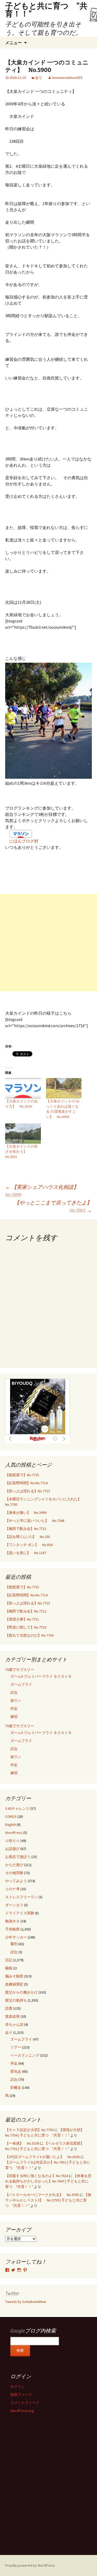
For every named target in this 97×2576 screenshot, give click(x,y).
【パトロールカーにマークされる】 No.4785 (42, 2195)
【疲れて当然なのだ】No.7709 (29, 1635)
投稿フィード (21, 2395)
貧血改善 (12, 2016)
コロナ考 (12, 1889)
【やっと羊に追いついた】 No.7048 (35, 1521)
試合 (14, 1692)
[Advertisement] (48, 943)
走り (39, 78)
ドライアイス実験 (20, 1913)
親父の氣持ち (16, 2000)
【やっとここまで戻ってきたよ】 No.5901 (53, 1206)
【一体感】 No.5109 (22, 2143)
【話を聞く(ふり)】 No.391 (28, 1537)
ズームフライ (21, 1684)
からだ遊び (14, 1865)
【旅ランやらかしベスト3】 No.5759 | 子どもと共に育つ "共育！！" (48, 2200)
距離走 (16, 2087)
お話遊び (12, 1849)
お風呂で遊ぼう (18, 1857)
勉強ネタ (12, 1921)
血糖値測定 (14, 1984)
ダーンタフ (14, 1905)
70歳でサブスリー (20, 1670)
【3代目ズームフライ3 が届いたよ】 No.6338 (42, 2157)
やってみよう (16, 1881)
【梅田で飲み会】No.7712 (26, 1529)
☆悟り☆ (12, 1841)
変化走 (16, 2071)
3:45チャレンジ (17, 1808)
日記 (9, 1960)
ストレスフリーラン (21, 1897)
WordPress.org (22, 2411)
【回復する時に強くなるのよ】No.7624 (37, 2176)
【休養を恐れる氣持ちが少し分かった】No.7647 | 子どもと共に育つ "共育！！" (48, 2181)
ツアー (16, 2047)
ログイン (18, 2387)
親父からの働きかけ (21, 1992)
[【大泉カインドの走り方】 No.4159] (23, 1088)
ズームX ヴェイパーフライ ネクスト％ (41, 1676)
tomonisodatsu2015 (67, 78)
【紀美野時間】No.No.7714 (26, 1483)
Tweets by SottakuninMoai (26, 2302)
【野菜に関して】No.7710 (26, 1627)
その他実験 (14, 1873)
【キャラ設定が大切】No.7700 (29, 2130)
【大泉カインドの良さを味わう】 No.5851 (21, 1151)
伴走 (14, 1709)
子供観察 (12, 1929)
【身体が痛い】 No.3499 (26, 1513)
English (11, 1825)
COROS (11, 1816)
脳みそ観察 (14, 1976)
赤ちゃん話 (14, 2024)
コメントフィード (25, 2403)
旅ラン (16, 1700)
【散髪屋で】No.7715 (22, 1475)
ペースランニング (25, 2055)
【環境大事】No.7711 (22, 1619)
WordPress (14, 1833)
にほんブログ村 (24, 841)
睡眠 (9, 1968)
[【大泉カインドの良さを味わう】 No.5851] (23, 1134)
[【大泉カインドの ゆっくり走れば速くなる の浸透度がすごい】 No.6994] (64, 1088)
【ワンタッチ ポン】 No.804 (29, 1545)
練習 (14, 1717)
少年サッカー (16, 1937)
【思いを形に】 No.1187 (26, 1553)
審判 (14, 1944)
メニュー (13, 43)
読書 (9, 2008)
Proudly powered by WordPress (30, 2565)
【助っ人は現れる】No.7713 (28, 1491)
